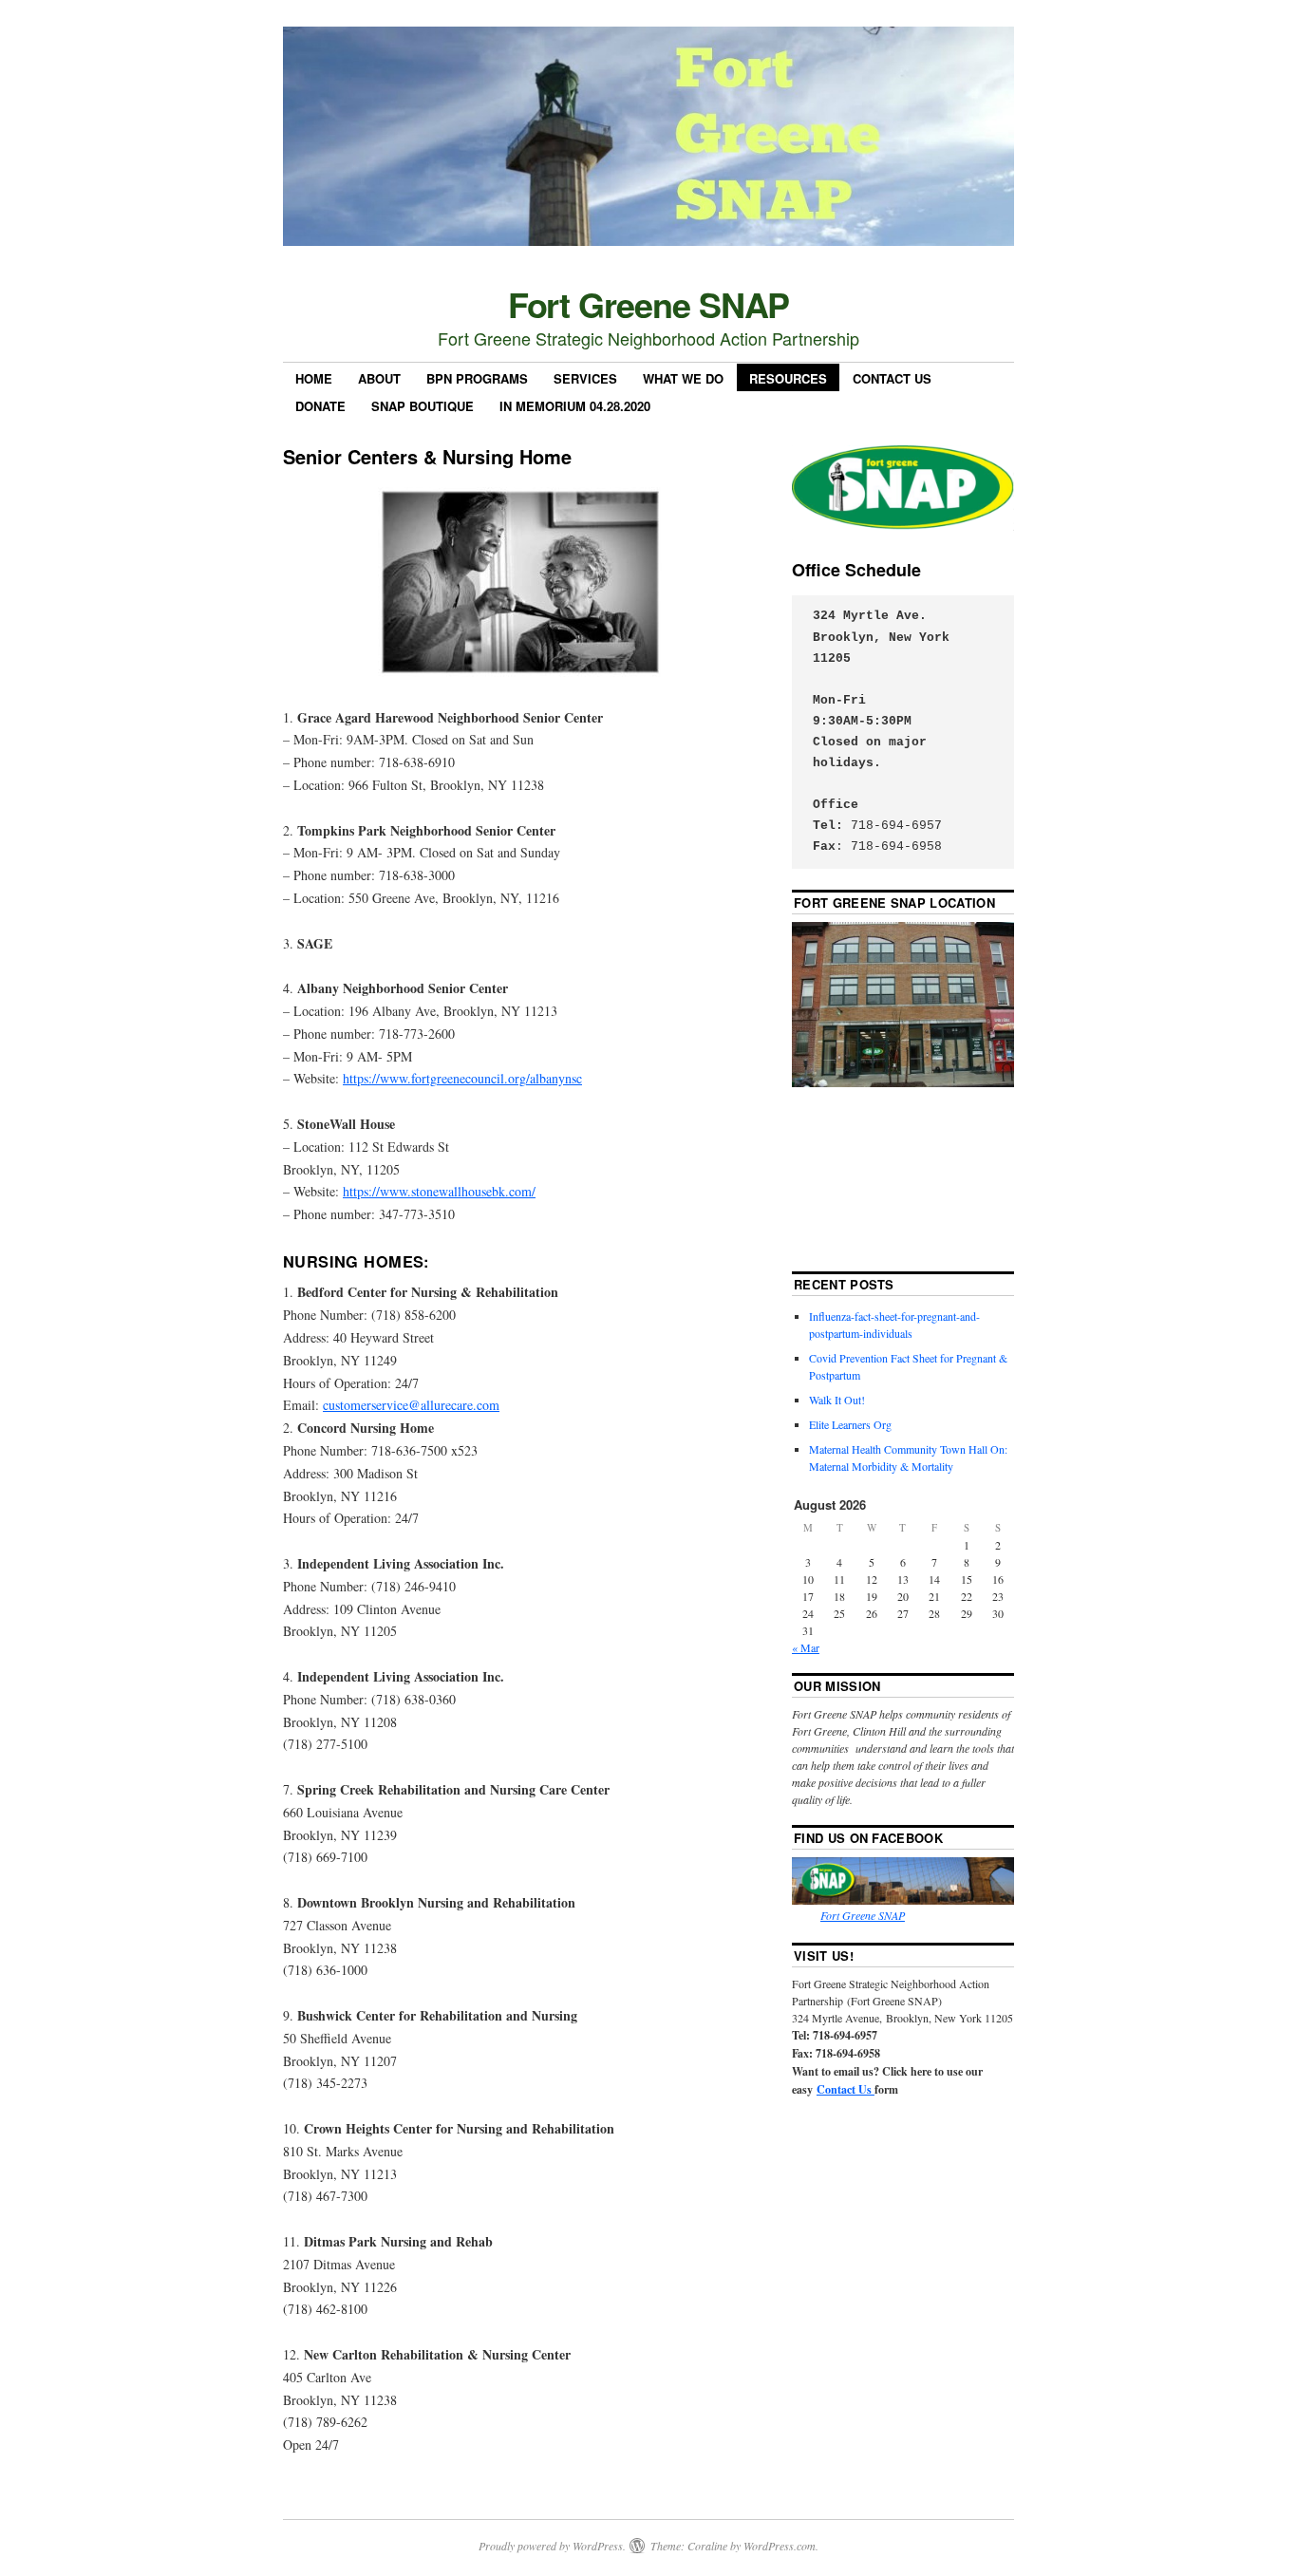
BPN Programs (477, 378)
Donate (320, 406)
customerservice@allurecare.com (411, 1405)
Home (314, 378)
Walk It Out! (837, 1400)
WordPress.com (780, 2546)
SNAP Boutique (423, 406)
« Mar (806, 1647)
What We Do (683, 378)
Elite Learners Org (850, 1424)
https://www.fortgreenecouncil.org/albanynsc (462, 1078)
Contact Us (892, 378)
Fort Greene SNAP (649, 304)
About (379, 378)
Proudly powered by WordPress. (552, 2546)
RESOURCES (788, 378)
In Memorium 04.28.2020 (575, 406)
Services (585, 378)
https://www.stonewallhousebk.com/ (439, 1191)
